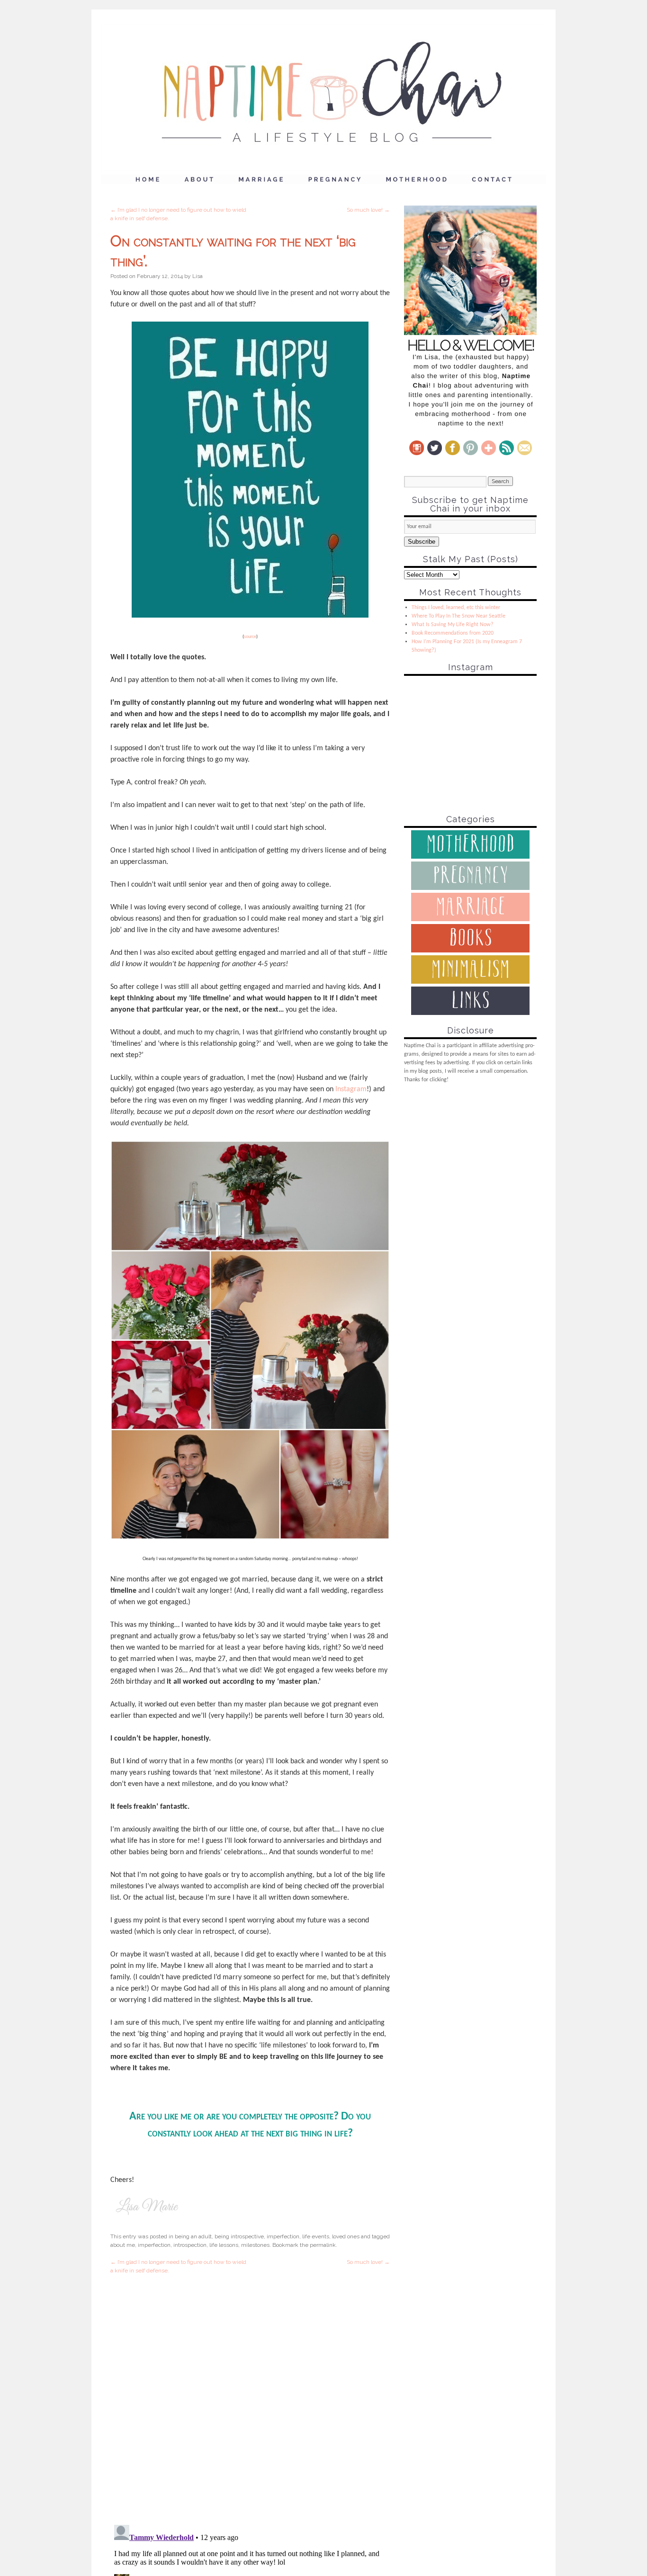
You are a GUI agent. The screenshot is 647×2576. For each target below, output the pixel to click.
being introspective (239, 2236)
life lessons (224, 2245)
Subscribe (422, 542)
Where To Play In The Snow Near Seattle (458, 616)
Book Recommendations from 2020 (453, 633)
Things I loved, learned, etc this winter (456, 608)
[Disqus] (250, 2393)
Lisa (198, 276)
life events (316, 2236)
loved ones (346, 2236)
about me (123, 2245)
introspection (190, 2245)
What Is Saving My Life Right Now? (453, 625)
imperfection (283, 2236)
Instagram (351, 1089)
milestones (255, 2245)
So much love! (368, 210)
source (250, 637)
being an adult (193, 2236)
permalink (323, 2245)
